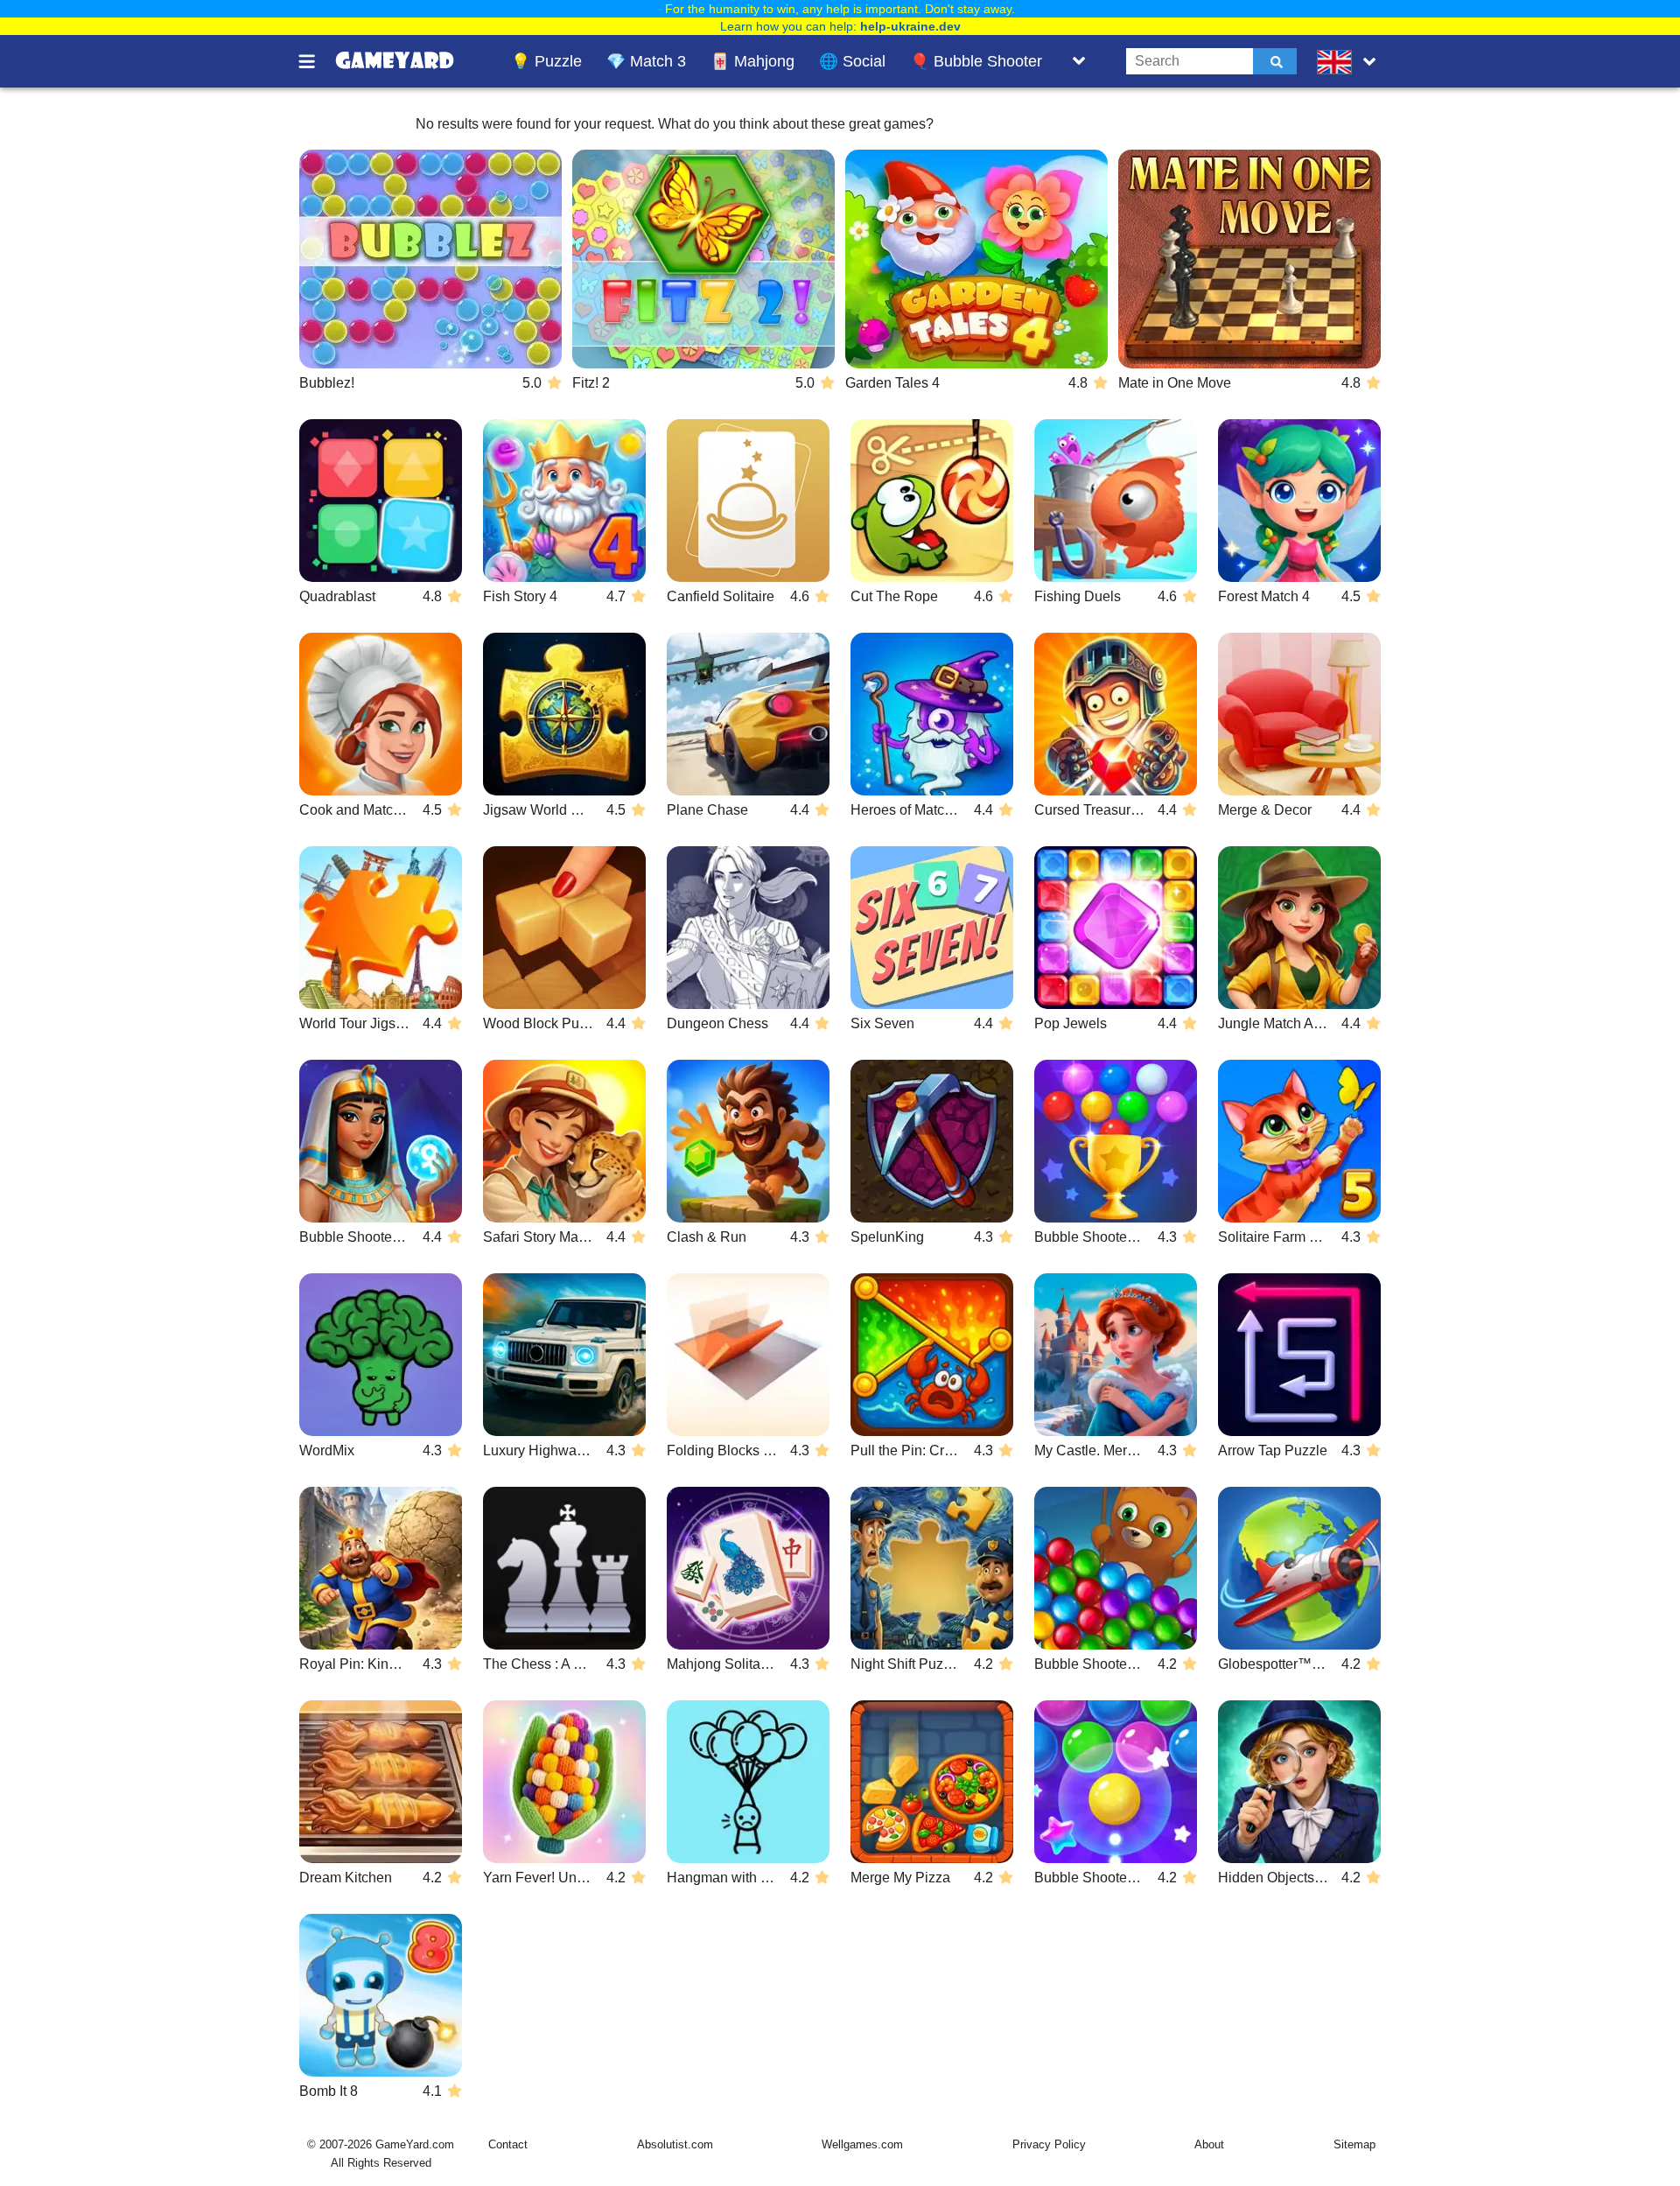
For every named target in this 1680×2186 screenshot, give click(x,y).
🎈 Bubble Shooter (976, 61)
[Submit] (1275, 61)
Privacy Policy (1049, 2144)
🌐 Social (852, 61)
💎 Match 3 (646, 61)
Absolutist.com (675, 2144)
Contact (508, 2144)
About (1209, 2144)
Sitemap (1354, 2144)
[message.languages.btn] (1350, 61)
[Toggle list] (1079, 61)
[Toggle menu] (317, 61)
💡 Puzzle (546, 61)
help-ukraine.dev (910, 26)
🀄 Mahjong (752, 61)
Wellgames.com (862, 2144)
